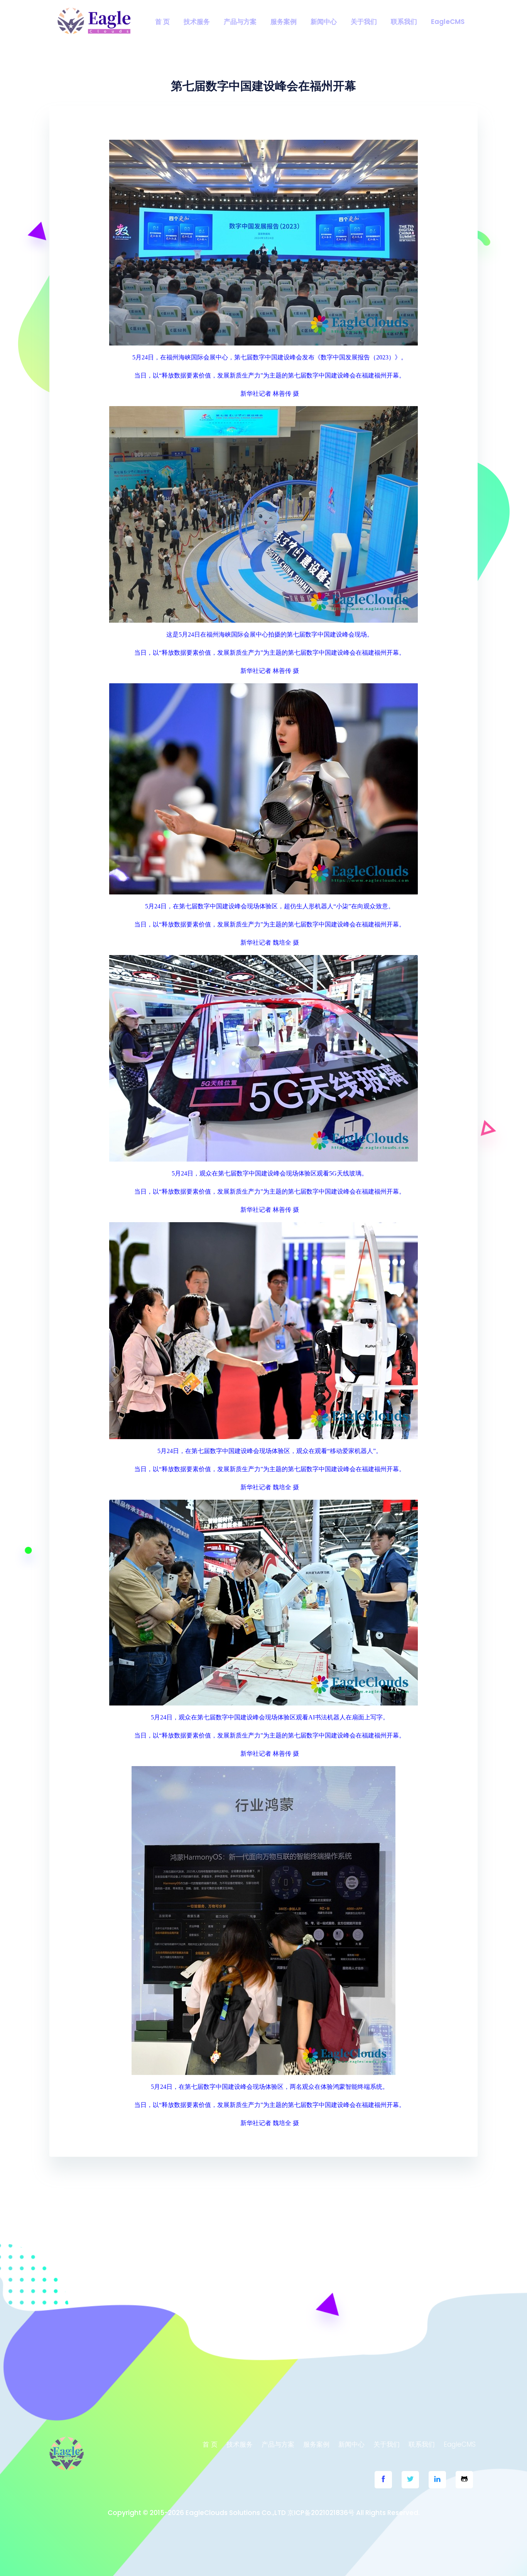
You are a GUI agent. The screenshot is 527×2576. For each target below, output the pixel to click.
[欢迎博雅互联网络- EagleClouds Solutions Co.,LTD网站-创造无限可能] (94, 21)
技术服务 (197, 22)
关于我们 (364, 22)
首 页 (162, 22)
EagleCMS (448, 22)
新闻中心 (324, 22)
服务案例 (284, 22)
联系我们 (404, 22)
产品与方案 (240, 22)
